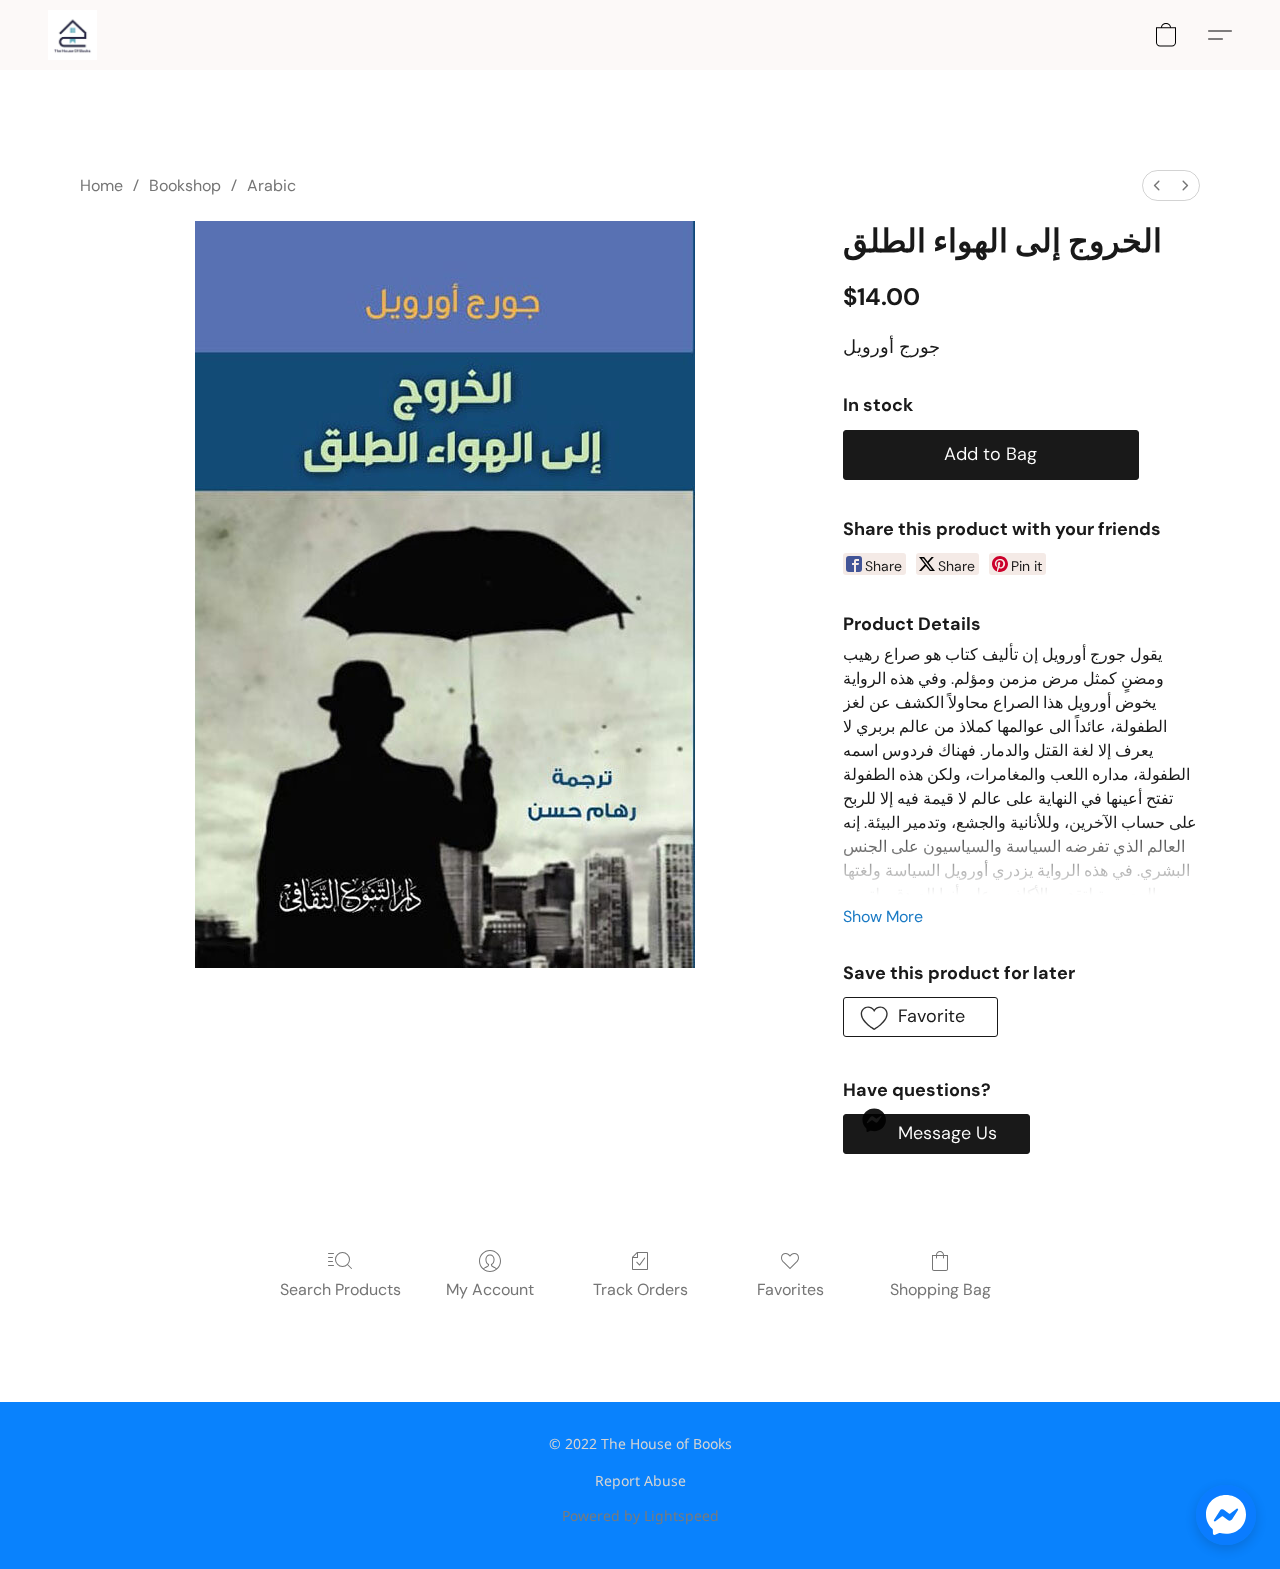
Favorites (790, 1289)
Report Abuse (640, 1480)
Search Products (340, 1289)
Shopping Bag (940, 1289)
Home (101, 185)
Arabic (271, 185)
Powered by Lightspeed (640, 1515)
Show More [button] (883, 916)
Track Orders (640, 1289)
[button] (72, 35)
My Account (490, 1289)
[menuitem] (1157, 185)
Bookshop (185, 185)
